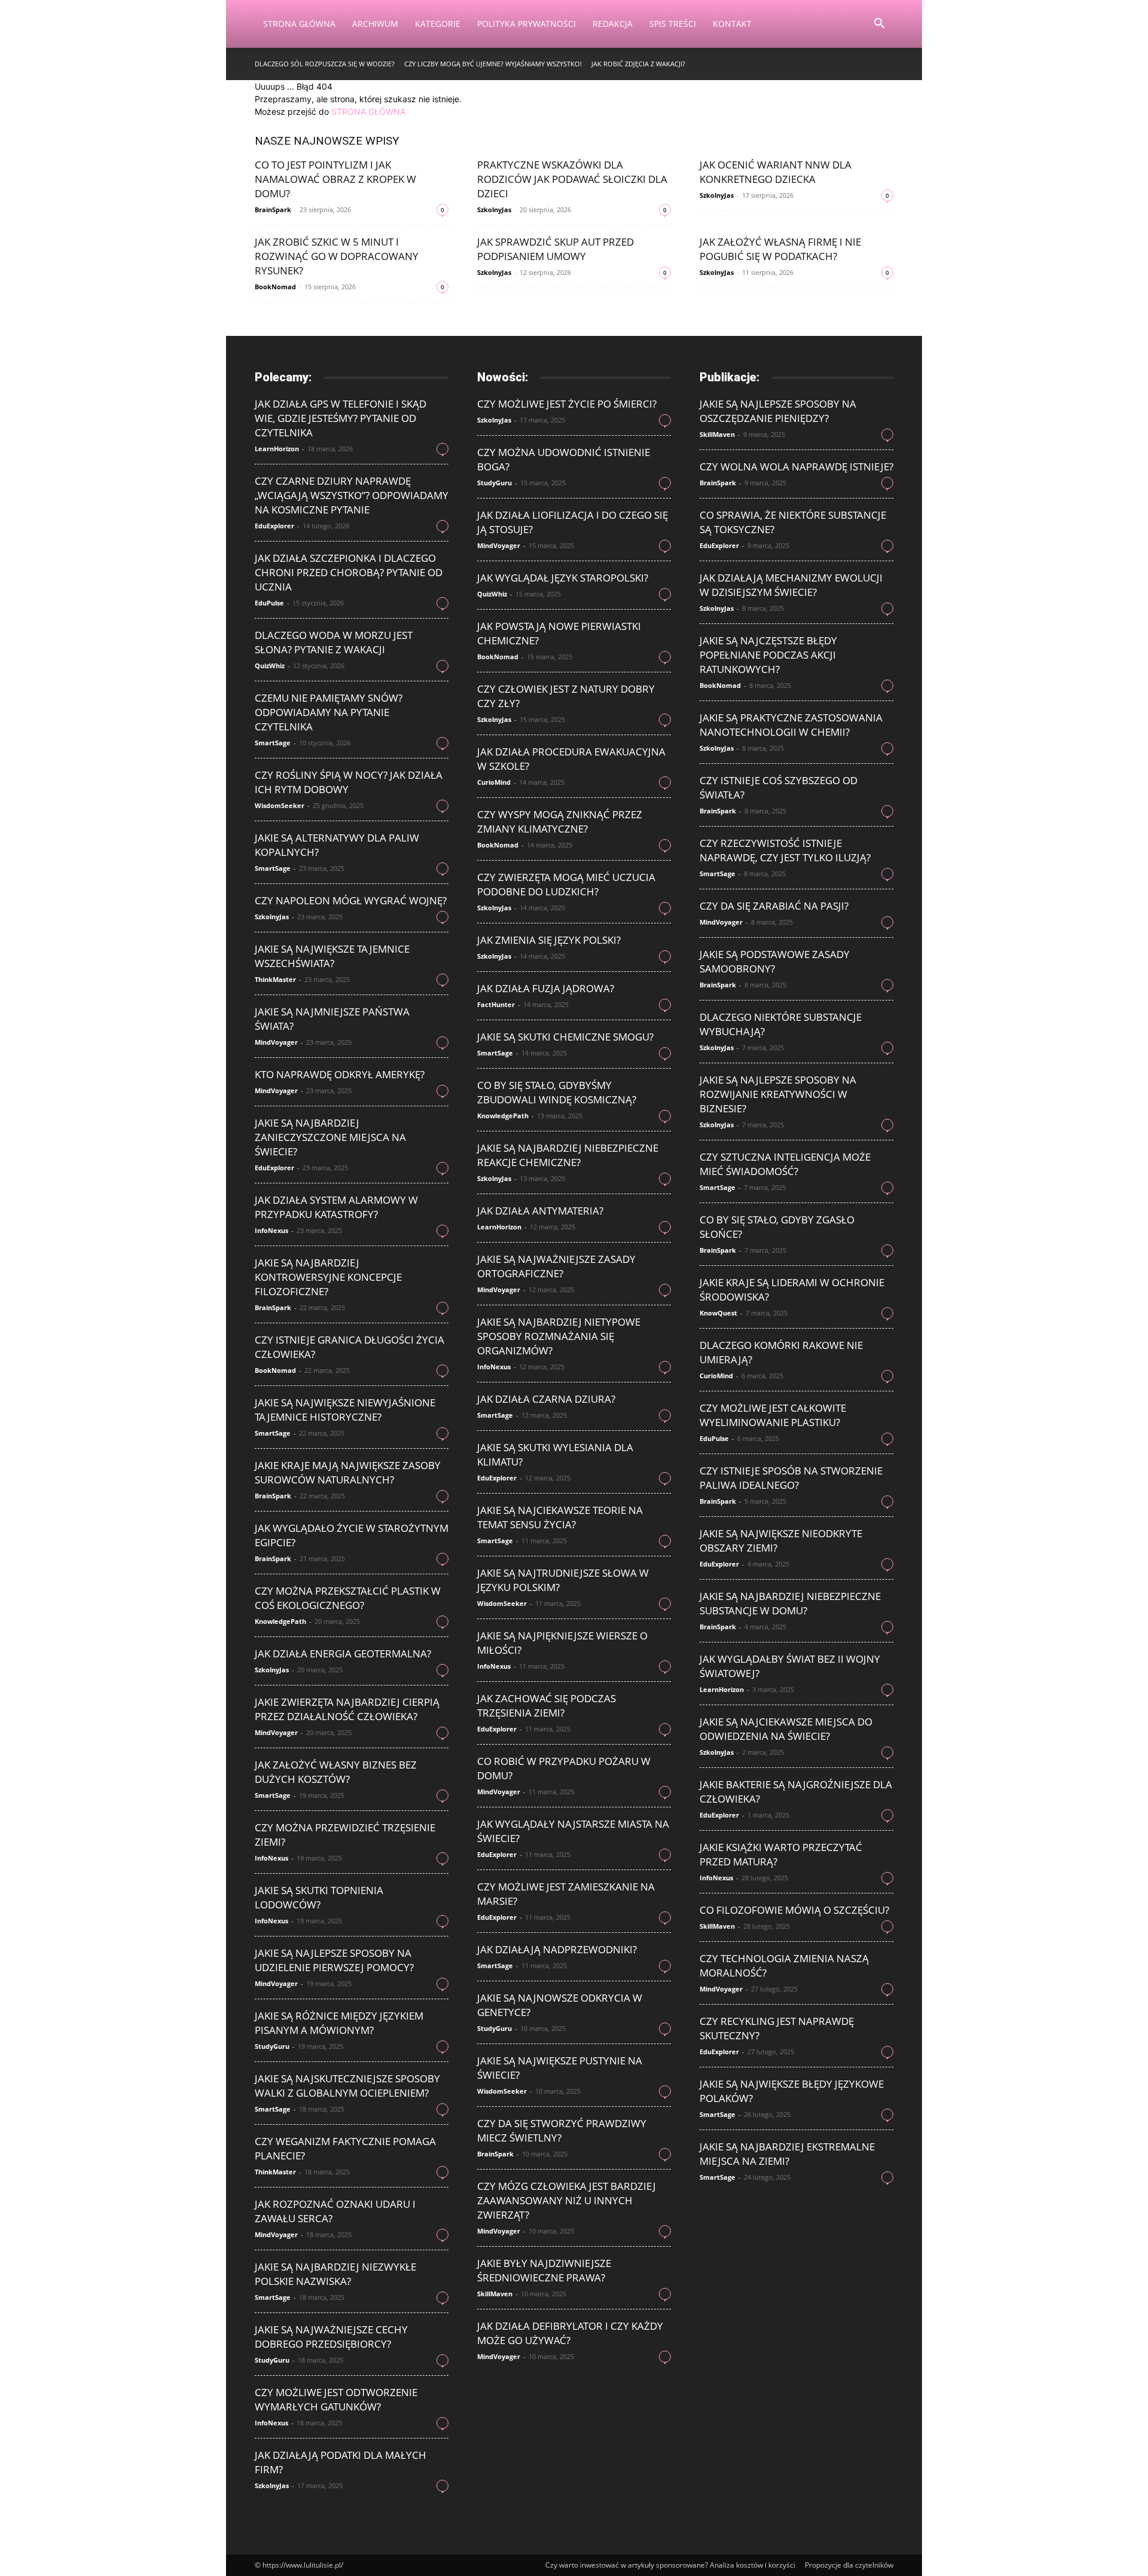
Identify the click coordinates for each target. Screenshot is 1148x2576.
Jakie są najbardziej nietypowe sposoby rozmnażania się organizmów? (559, 1336)
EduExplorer (274, 526)
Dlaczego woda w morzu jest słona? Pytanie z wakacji (334, 642)
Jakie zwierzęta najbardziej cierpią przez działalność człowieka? (347, 1709)
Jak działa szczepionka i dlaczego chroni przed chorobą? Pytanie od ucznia (349, 572)
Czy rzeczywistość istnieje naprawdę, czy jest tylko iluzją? (785, 850)
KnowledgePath (280, 1621)
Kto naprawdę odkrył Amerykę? (340, 1074)
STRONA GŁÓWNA (368, 111)
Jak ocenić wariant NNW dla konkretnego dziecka (775, 172)
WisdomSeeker (280, 805)
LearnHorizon (277, 449)
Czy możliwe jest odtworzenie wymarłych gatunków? (336, 2399)
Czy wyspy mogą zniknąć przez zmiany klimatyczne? (560, 822)
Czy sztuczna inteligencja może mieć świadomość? (785, 1164)
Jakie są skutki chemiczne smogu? (565, 1037)
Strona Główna (299, 24)
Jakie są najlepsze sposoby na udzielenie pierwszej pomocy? (334, 1960)
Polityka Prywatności (526, 24)
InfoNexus (271, 1230)
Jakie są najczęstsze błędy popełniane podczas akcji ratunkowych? (768, 655)
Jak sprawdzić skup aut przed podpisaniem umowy (555, 249)
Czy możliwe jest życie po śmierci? (567, 404)
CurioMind (494, 782)
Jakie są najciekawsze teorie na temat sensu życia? (560, 1517)
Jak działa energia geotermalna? (343, 1653)
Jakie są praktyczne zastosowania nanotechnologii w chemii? (791, 725)
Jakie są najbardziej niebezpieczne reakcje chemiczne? (568, 1155)
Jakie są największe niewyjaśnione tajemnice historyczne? (345, 1410)
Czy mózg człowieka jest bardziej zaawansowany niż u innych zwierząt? (567, 2200)
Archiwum (375, 24)
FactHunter (496, 1004)
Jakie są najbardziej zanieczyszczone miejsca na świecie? (330, 1137)
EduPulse (269, 603)
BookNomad (275, 287)
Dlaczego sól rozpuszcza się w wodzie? (325, 64)
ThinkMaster (275, 979)
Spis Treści (673, 24)
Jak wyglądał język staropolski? (563, 578)
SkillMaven (495, 2294)
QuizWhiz (270, 666)
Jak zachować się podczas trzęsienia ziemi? (546, 1705)
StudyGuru (272, 2046)
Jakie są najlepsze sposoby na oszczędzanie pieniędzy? (778, 411)
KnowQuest (718, 1313)
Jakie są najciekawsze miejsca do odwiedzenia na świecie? (786, 1729)
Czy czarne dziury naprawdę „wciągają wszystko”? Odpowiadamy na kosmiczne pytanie (352, 495)
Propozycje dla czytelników (849, 2565)
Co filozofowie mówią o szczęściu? (794, 1910)
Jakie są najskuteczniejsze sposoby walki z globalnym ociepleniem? (347, 2086)
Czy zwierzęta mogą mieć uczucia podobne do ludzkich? (566, 884)
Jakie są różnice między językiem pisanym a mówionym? (339, 2023)
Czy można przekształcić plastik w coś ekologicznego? (348, 1598)
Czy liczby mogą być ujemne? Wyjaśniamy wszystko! (493, 64)
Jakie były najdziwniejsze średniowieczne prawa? (544, 2270)
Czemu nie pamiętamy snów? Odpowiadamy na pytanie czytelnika (329, 712)
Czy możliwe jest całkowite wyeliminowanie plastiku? (773, 1415)
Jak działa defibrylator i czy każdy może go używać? (570, 2333)
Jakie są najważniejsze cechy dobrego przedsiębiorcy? (331, 2337)
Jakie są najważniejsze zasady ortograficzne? (556, 1266)
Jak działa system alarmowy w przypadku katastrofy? (336, 1207)
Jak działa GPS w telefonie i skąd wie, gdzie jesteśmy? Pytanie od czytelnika (341, 418)
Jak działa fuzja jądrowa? (546, 988)
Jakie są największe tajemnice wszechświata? (332, 956)
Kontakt (732, 24)
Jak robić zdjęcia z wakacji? (638, 64)
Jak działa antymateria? (540, 1211)
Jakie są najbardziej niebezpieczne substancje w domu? (790, 1603)
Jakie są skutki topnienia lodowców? (319, 1897)
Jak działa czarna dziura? (546, 1399)
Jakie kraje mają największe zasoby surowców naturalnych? (348, 1472)
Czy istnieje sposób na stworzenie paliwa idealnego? (791, 1478)
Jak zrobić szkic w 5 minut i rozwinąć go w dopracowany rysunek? (337, 256)
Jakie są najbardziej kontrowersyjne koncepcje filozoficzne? (328, 1277)
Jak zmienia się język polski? (549, 940)
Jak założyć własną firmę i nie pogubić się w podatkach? (780, 249)
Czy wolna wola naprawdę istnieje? (796, 466)
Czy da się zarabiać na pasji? (774, 906)
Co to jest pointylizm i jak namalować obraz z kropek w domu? (335, 179)
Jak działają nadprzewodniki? (557, 1949)
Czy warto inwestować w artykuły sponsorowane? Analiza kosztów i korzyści (670, 2565)
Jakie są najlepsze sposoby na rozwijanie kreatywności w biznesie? (778, 1094)
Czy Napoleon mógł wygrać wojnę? (351, 900)
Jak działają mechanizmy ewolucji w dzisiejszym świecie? (791, 585)
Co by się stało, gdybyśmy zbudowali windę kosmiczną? (557, 1092)
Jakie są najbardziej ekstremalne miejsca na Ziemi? (787, 2154)
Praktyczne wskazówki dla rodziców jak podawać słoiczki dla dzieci (572, 179)
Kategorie (438, 24)
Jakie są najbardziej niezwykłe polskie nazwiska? (335, 2274)
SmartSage (273, 743)
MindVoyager (276, 1042)
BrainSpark (273, 209)
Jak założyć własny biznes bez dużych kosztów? (336, 1772)
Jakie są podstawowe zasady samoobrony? (775, 961)
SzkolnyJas (494, 209)
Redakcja (613, 24)
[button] (879, 25)
